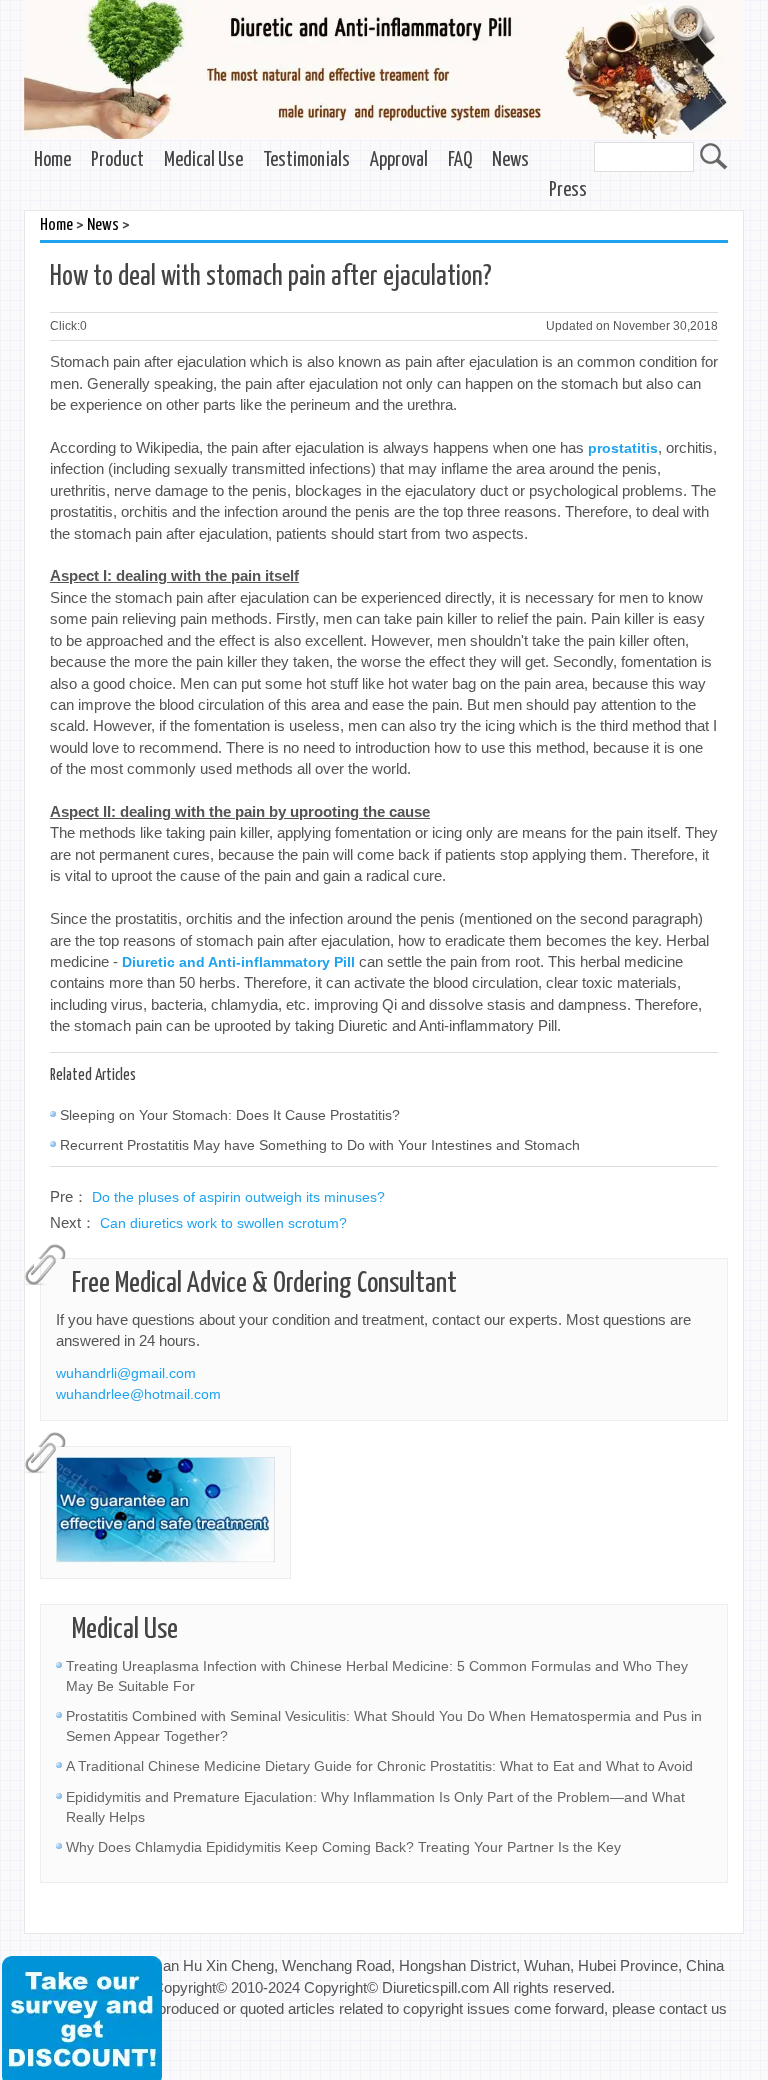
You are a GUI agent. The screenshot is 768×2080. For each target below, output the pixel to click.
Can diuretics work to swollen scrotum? (223, 1223)
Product (117, 160)
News (510, 160)
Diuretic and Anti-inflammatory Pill (238, 962)
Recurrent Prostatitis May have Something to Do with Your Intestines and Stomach (320, 1145)
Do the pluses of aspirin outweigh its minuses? (238, 1197)
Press (568, 190)
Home (52, 160)
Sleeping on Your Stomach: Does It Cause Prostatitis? (230, 1115)
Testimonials (306, 160)
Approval (399, 160)
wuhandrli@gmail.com (126, 1373)
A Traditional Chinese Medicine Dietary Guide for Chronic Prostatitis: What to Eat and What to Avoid (379, 1766)
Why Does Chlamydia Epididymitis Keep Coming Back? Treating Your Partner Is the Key (343, 1847)
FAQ (460, 160)
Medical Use (203, 160)
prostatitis (623, 448)
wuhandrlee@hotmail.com (138, 1394)
